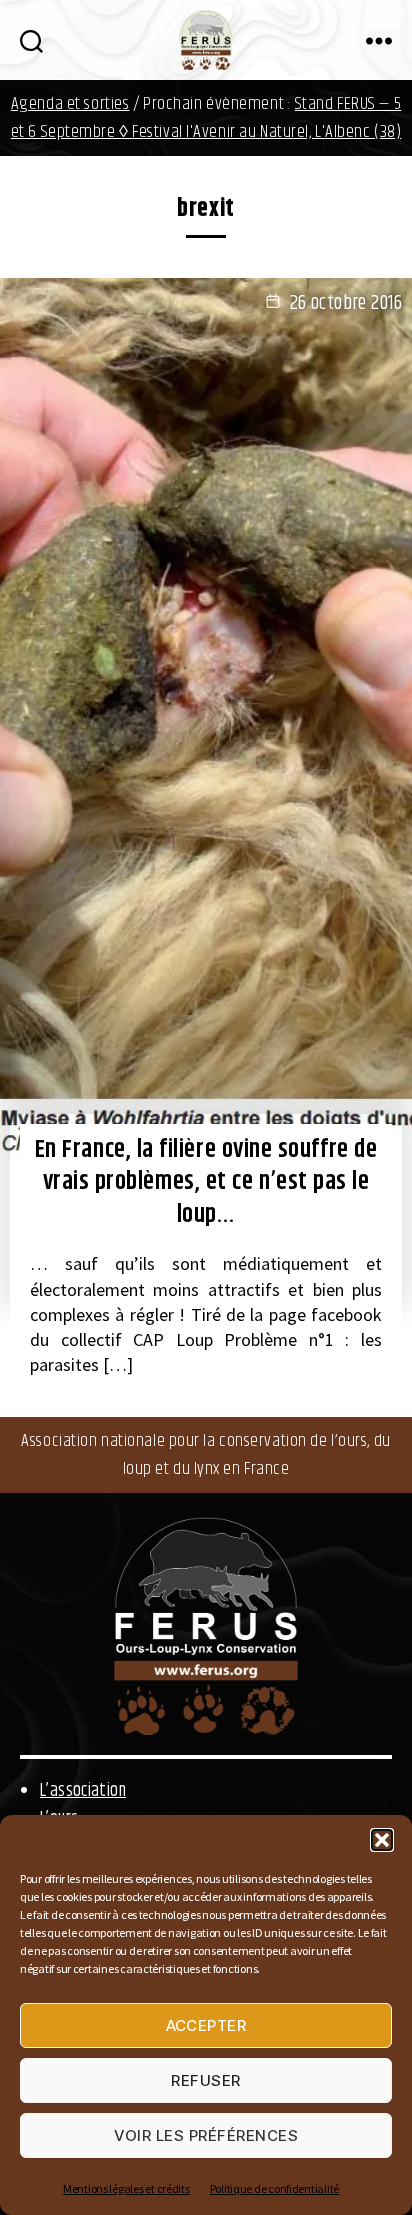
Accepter (206, 2025)
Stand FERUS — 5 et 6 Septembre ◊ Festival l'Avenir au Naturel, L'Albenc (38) (206, 118)
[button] (382, 1840)
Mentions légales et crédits (126, 2188)
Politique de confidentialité (274, 2188)
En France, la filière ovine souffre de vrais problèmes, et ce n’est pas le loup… (206, 1182)
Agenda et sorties (70, 104)
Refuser (206, 2080)
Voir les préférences (206, 2135)
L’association (83, 1791)
